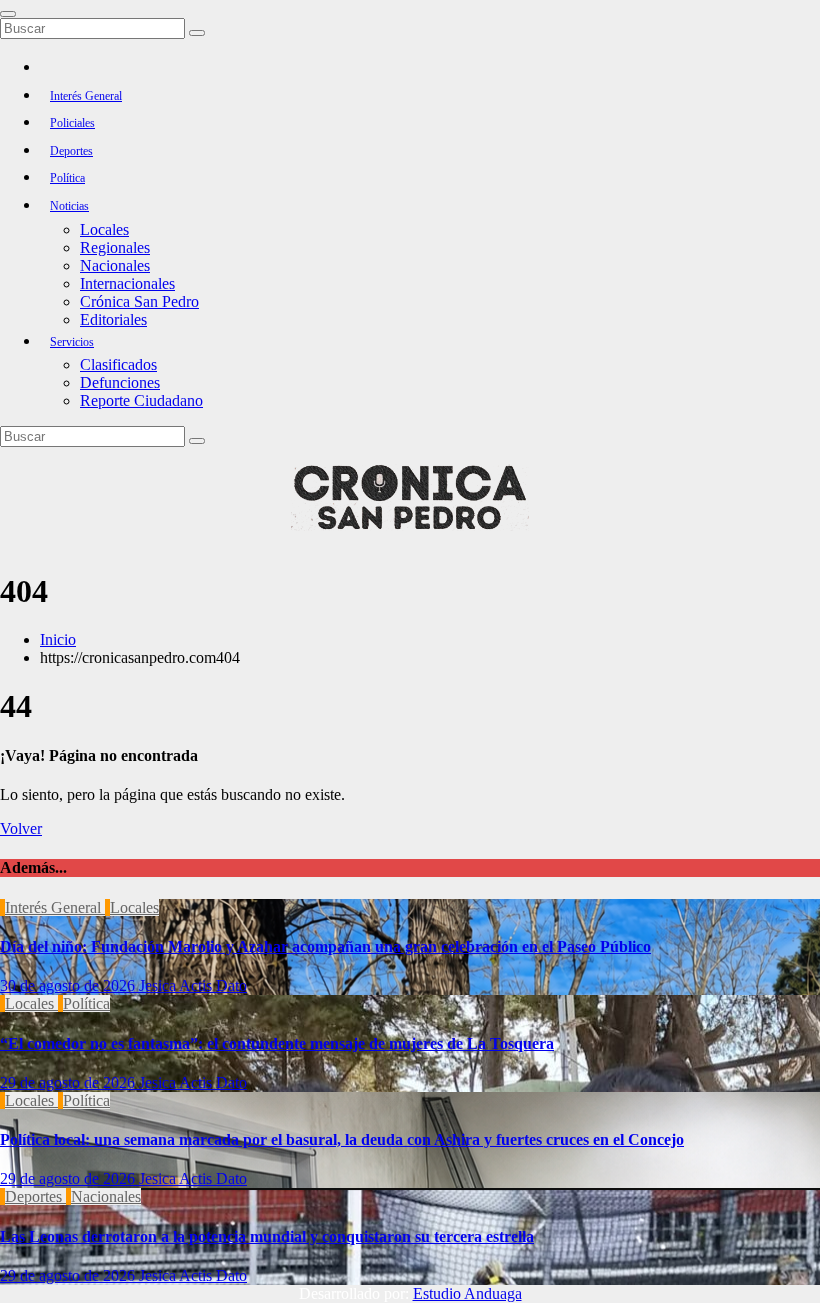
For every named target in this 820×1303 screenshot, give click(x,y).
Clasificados (118, 364)
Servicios (72, 342)
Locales (104, 229)
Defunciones (120, 382)
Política (67, 178)
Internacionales (127, 283)
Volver (21, 828)
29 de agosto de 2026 (69, 1082)
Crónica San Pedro (139, 301)
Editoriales (113, 319)
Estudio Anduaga (467, 1293)
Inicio (58, 639)
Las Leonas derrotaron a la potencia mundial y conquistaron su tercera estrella (267, 1236)
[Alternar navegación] (8, 14)
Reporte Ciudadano (141, 400)
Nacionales (115, 265)
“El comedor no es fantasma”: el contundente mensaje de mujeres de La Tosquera (277, 1043)
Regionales (115, 247)
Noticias (69, 206)
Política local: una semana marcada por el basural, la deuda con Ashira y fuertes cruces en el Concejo (342, 1139)
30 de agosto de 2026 (69, 985)
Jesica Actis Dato (193, 985)
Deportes (71, 151)
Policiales (72, 123)
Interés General (86, 96)
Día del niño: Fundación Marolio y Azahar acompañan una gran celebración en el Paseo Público (325, 946)
